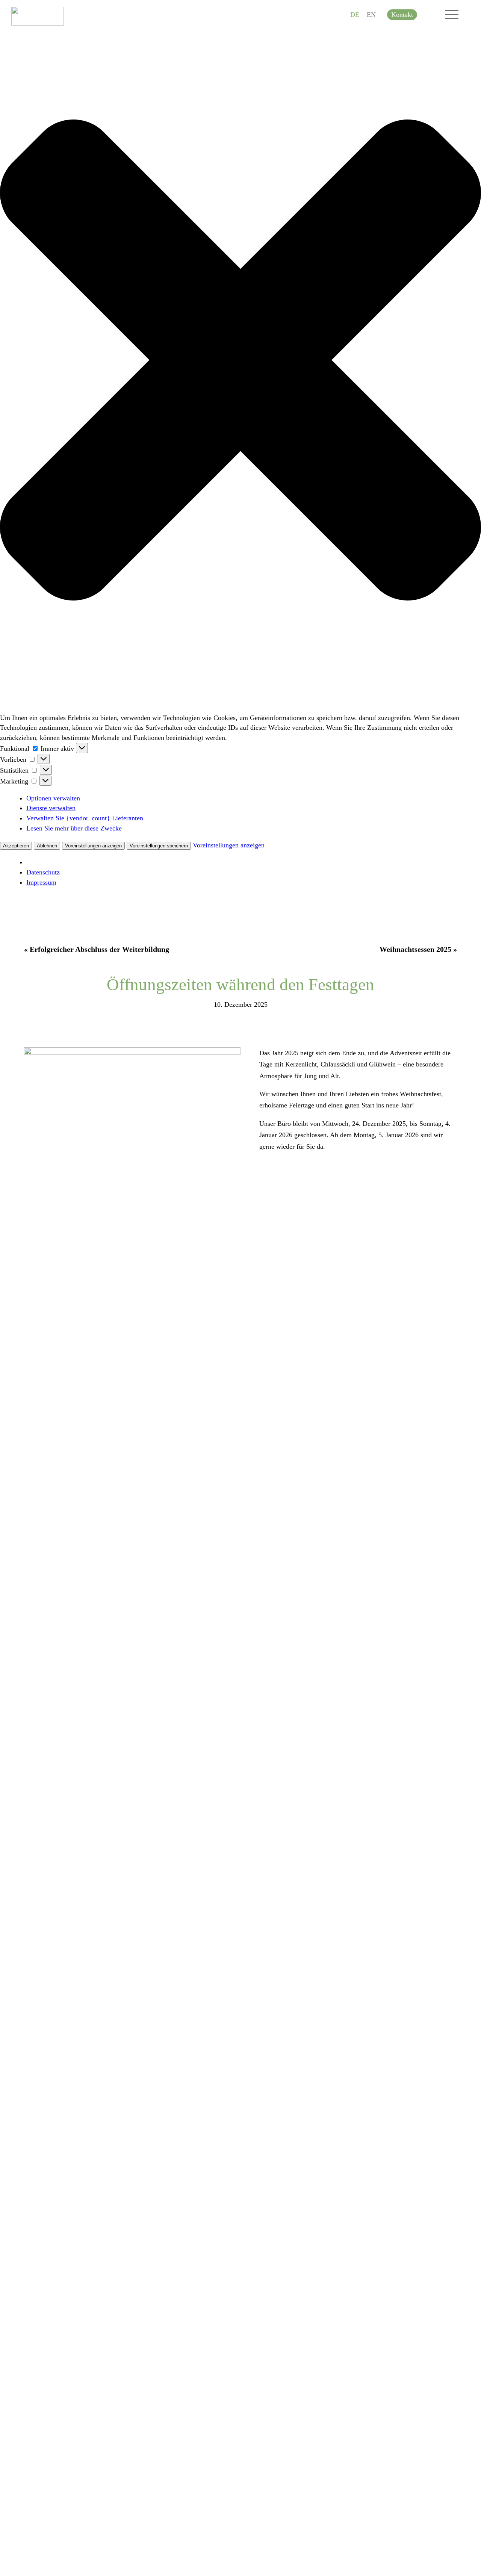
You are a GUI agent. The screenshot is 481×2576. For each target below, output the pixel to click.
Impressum (41, 882)
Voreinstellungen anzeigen (93, 846)
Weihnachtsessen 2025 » (418, 949)
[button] (240, 362)
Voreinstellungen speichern (159, 846)
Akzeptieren (16, 846)
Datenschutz (43, 872)
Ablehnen (47, 846)
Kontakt (402, 15)
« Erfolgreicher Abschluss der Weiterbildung (97, 949)
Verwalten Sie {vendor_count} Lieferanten (85, 818)
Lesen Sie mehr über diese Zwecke (74, 828)
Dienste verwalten (51, 808)
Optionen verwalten (53, 798)
